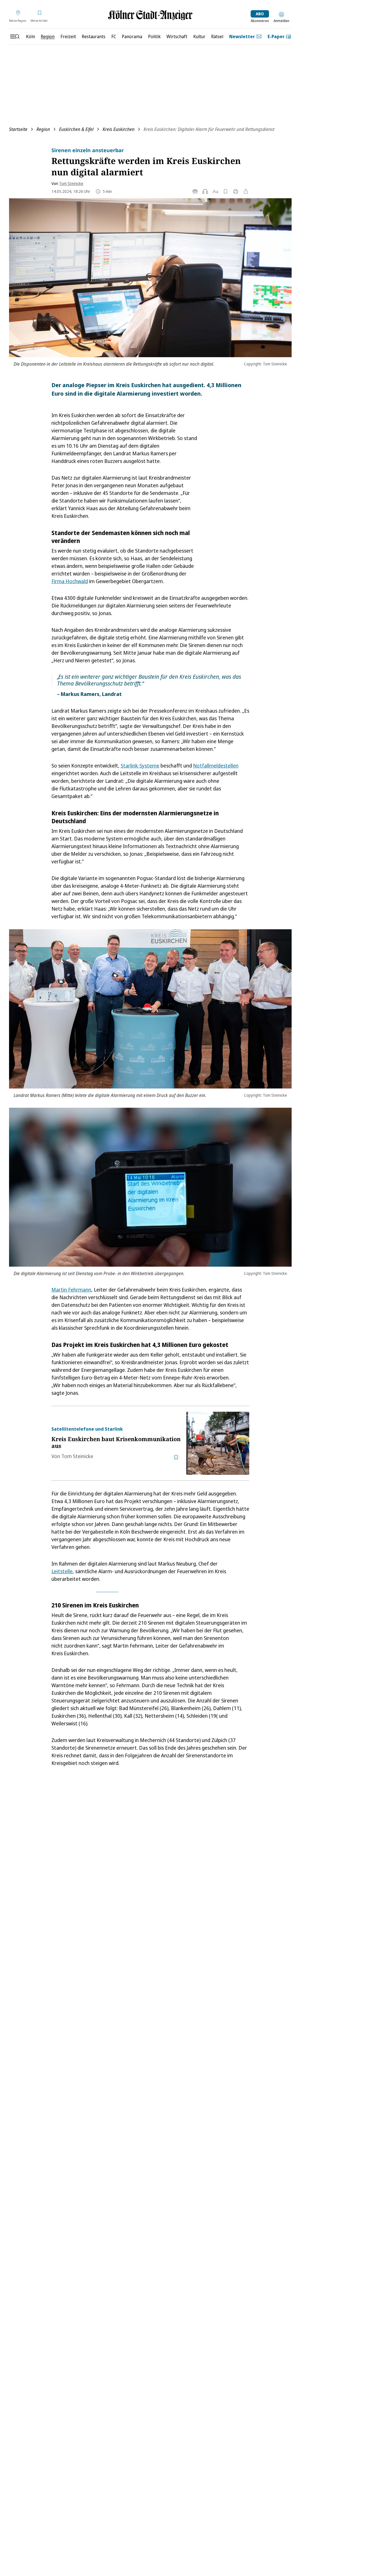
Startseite (18, 129)
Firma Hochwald (70, 581)
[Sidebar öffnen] (15, 36)
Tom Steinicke (71, 183)
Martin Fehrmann (71, 1290)
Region (43, 129)
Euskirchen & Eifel (76, 129)
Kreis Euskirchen (119, 129)
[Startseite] (150, 15)
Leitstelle (62, 1571)
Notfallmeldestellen (216, 766)
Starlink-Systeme (140, 766)
